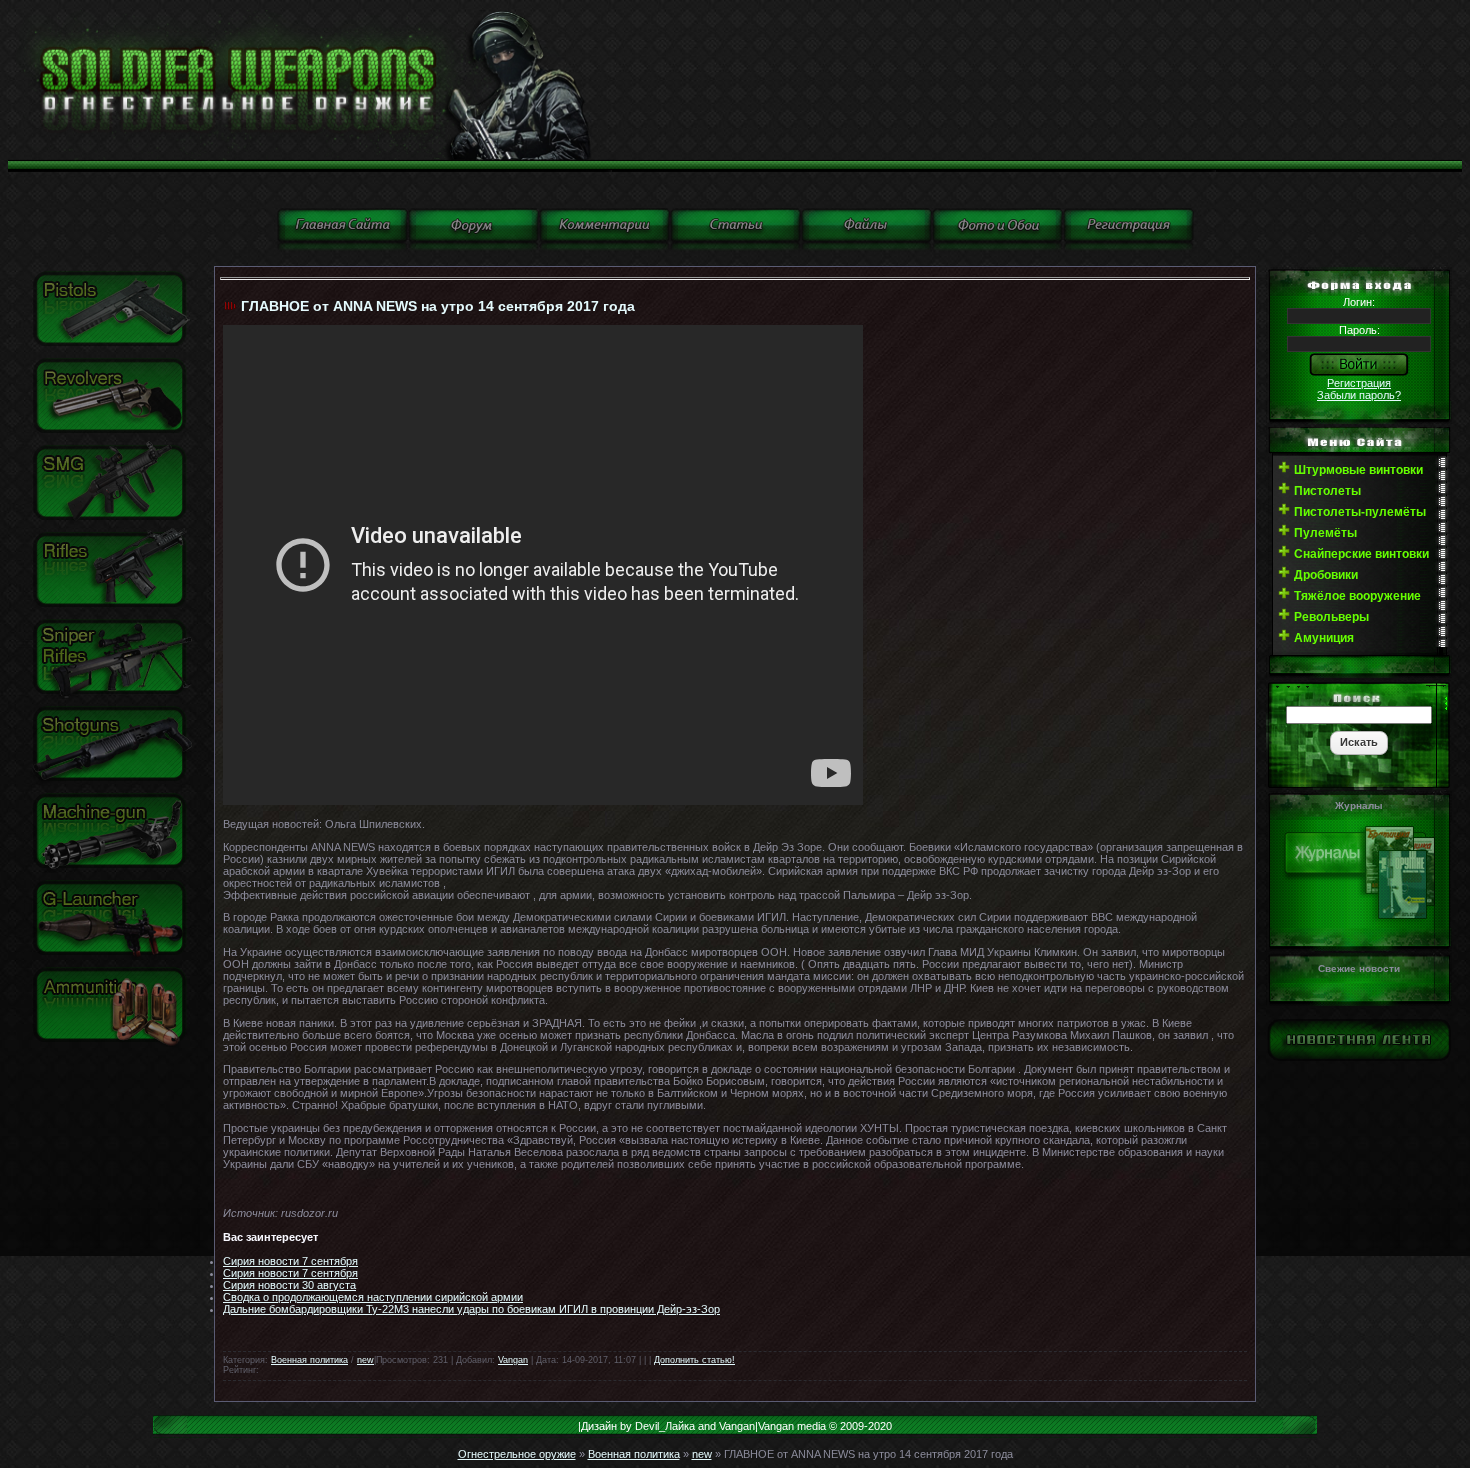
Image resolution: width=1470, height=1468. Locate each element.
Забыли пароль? (1359, 395)
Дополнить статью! (694, 1360)
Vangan (513, 1360)
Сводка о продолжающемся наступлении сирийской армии (373, 1297)
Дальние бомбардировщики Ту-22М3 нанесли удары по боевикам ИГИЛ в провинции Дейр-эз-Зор (471, 1309)
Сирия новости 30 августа (289, 1285)
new (365, 1360)
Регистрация (1359, 383)
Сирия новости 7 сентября (290, 1261)
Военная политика (309, 1360)
